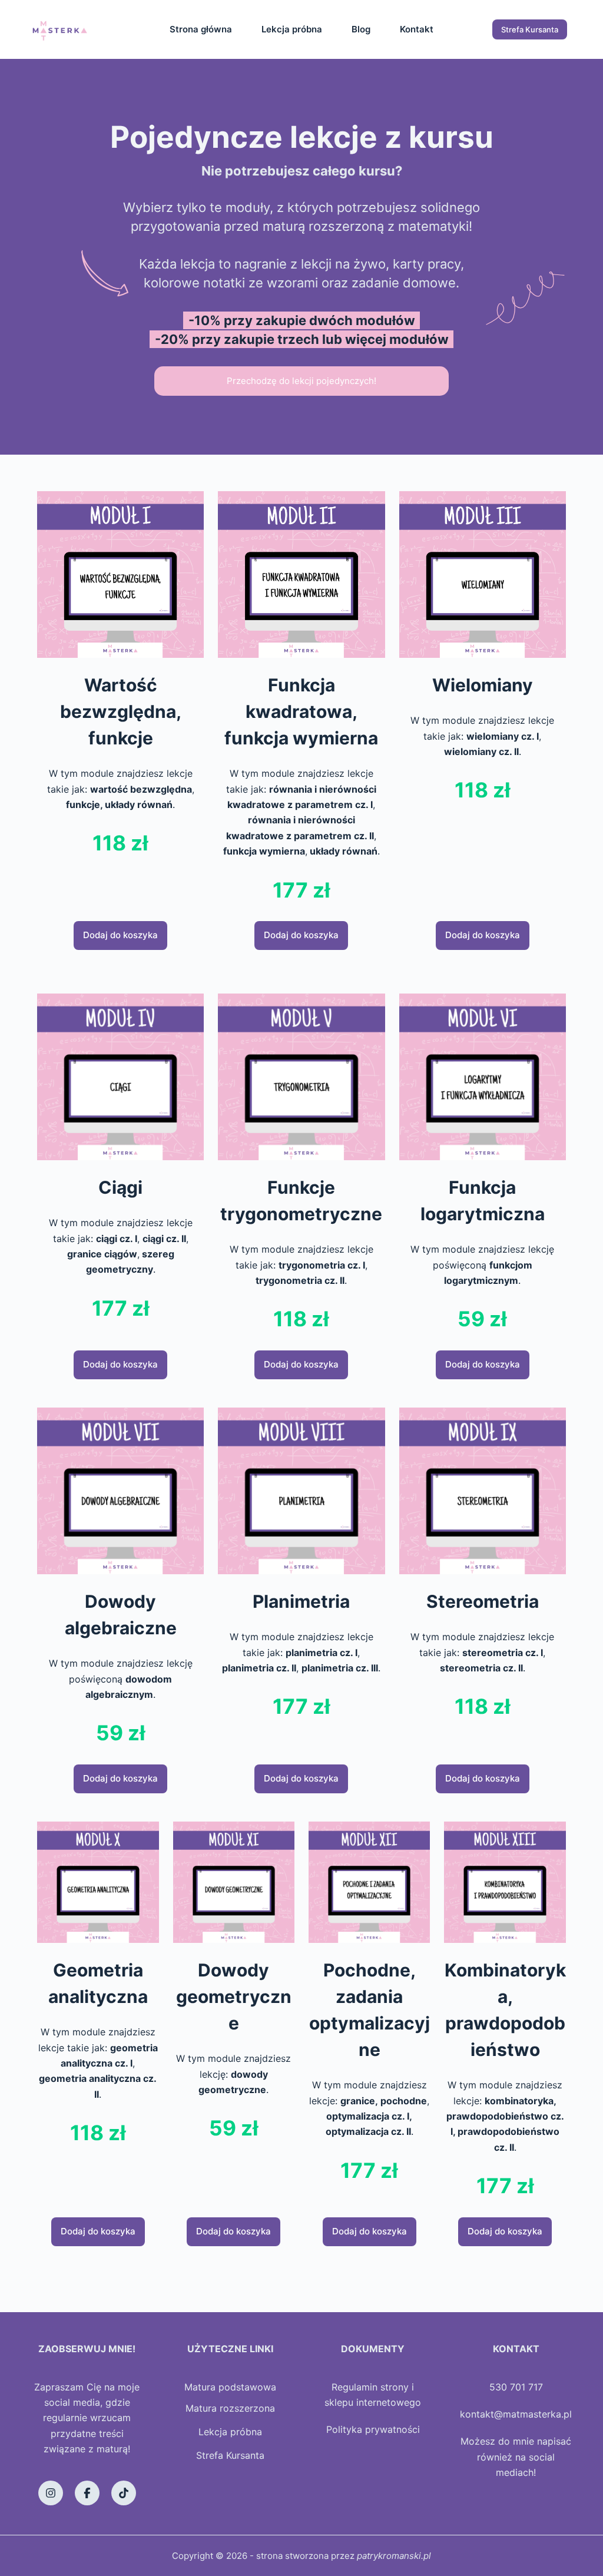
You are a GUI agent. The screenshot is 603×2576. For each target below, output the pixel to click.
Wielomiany (483, 685)
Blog (361, 29)
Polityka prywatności (373, 2429)
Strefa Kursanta (530, 29)
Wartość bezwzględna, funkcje (121, 711)
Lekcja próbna (292, 29)
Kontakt (417, 29)
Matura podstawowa (230, 2387)
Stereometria (483, 1601)
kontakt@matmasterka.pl (516, 2414)
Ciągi (120, 1187)
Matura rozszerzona (230, 2408)
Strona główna (201, 29)
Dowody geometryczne (234, 1996)
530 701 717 (516, 2387)
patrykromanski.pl (394, 2556)
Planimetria (301, 1601)
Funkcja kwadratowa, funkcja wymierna (301, 711)
